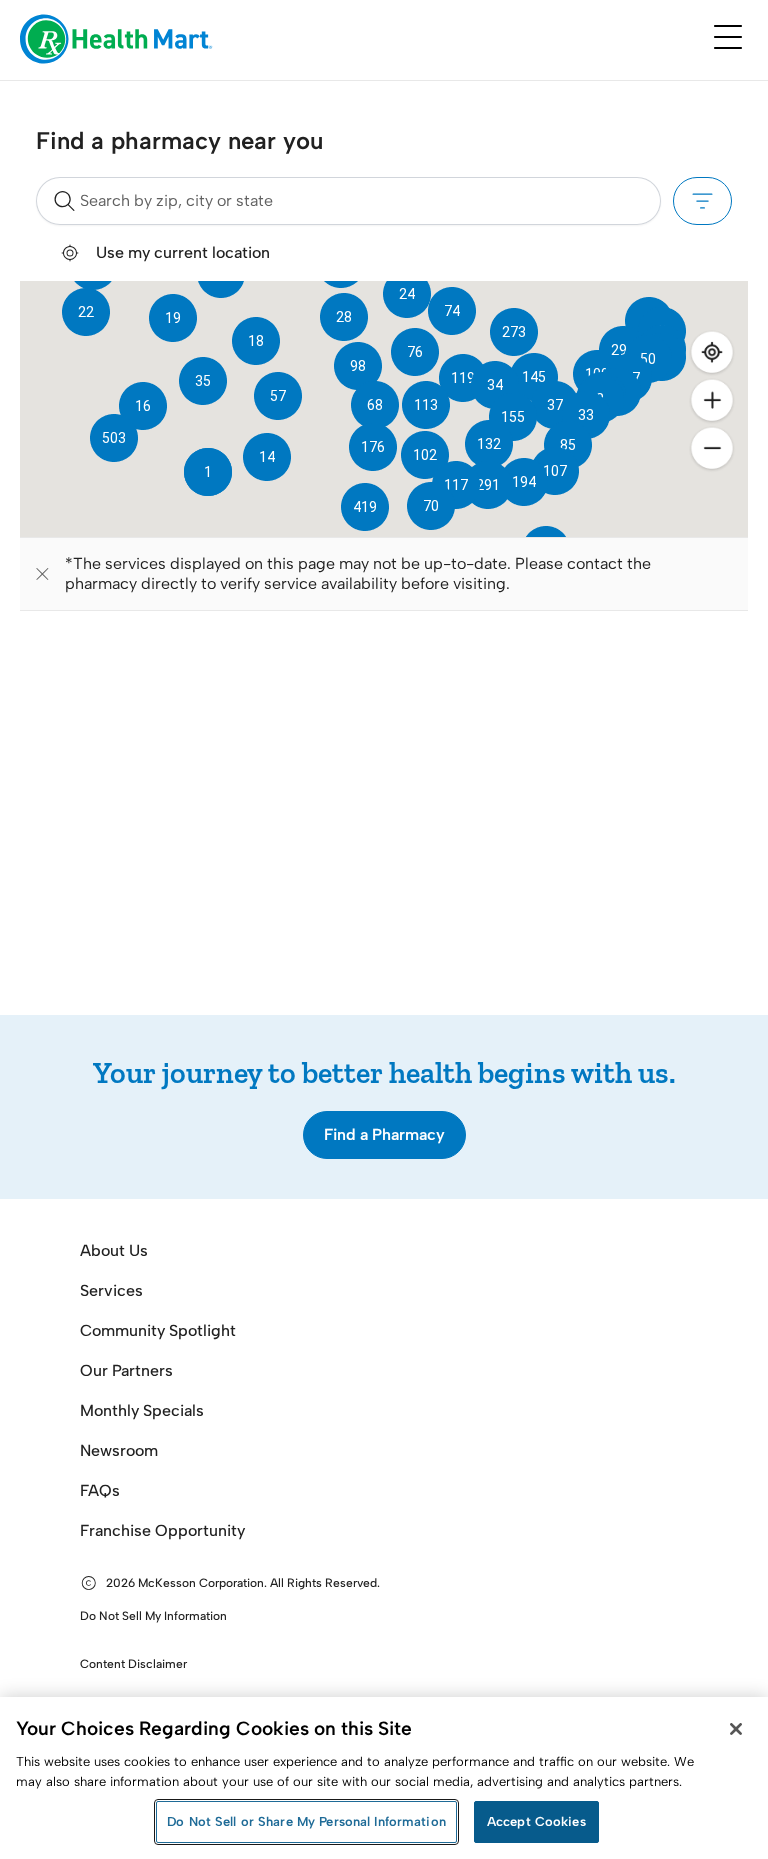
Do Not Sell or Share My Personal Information (306, 1821)
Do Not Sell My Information (153, 1616)
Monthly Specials (142, 1410)
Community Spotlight (158, 1330)
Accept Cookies (536, 1821)
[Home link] (116, 40)
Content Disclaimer (133, 1664)
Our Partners (126, 1370)
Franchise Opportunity (162, 1530)
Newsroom (119, 1450)
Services (111, 1290)
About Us (114, 1250)
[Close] (736, 1729)
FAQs (100, 1490)
